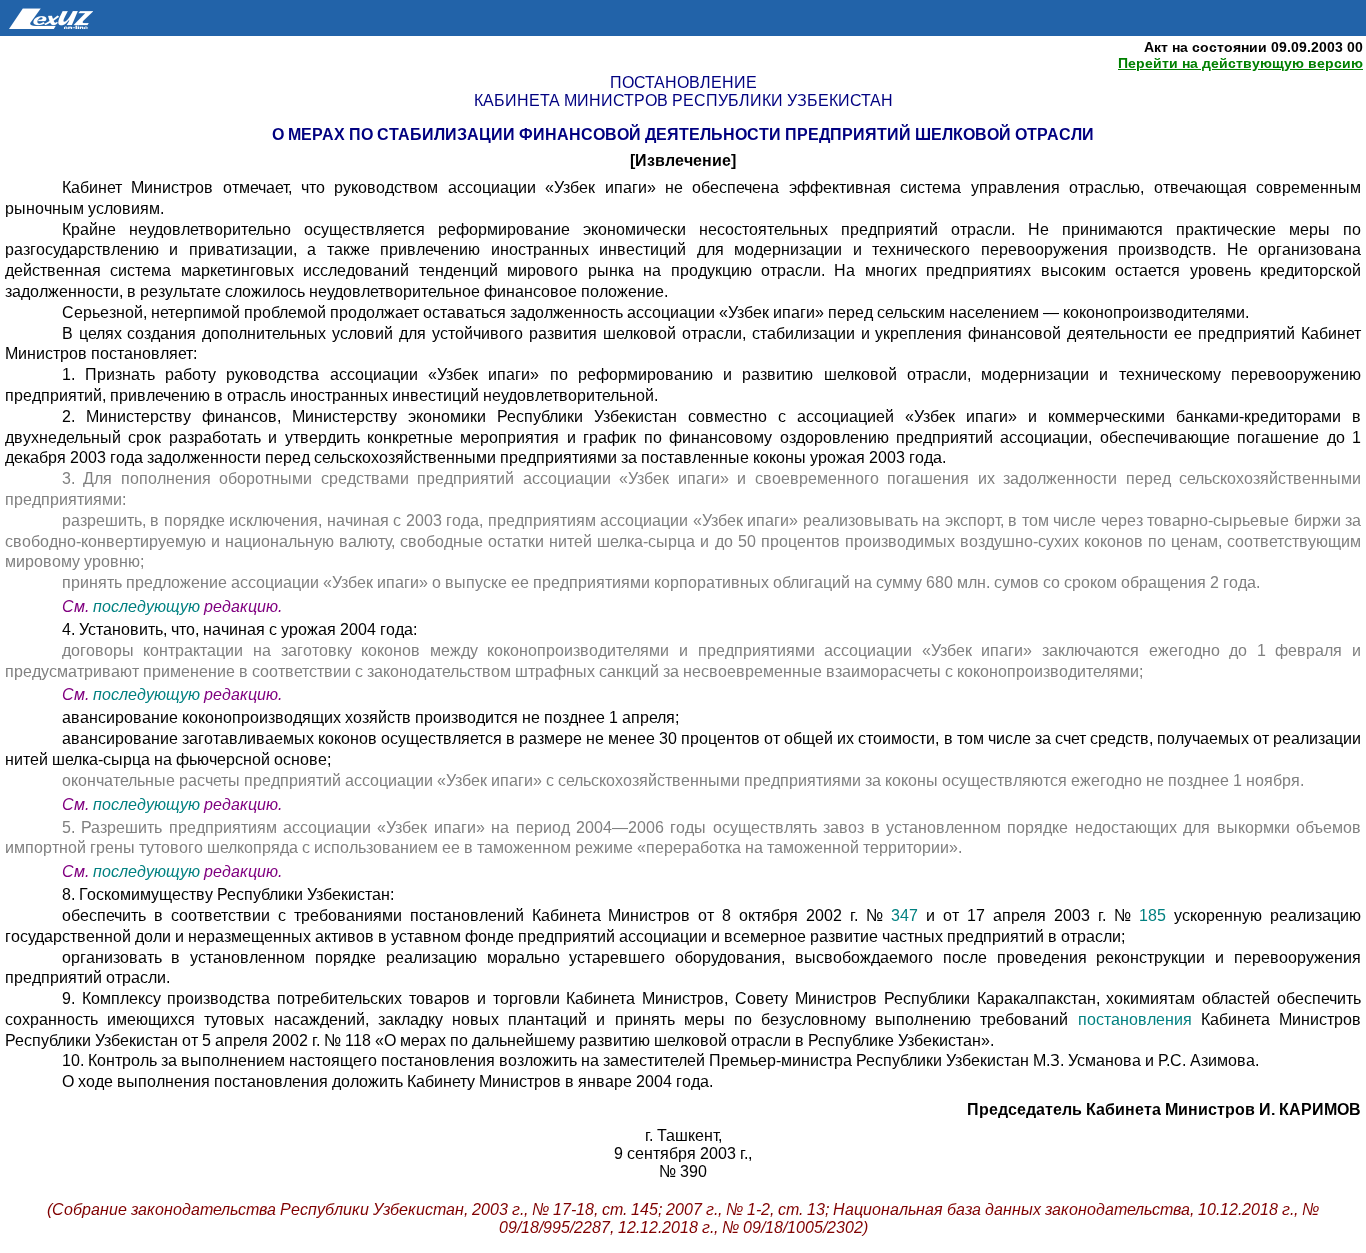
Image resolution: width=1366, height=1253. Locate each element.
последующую (146, 606)
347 (904, 915)
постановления (1139, 1019)
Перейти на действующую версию (1240, 63)
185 (1152, 915)
